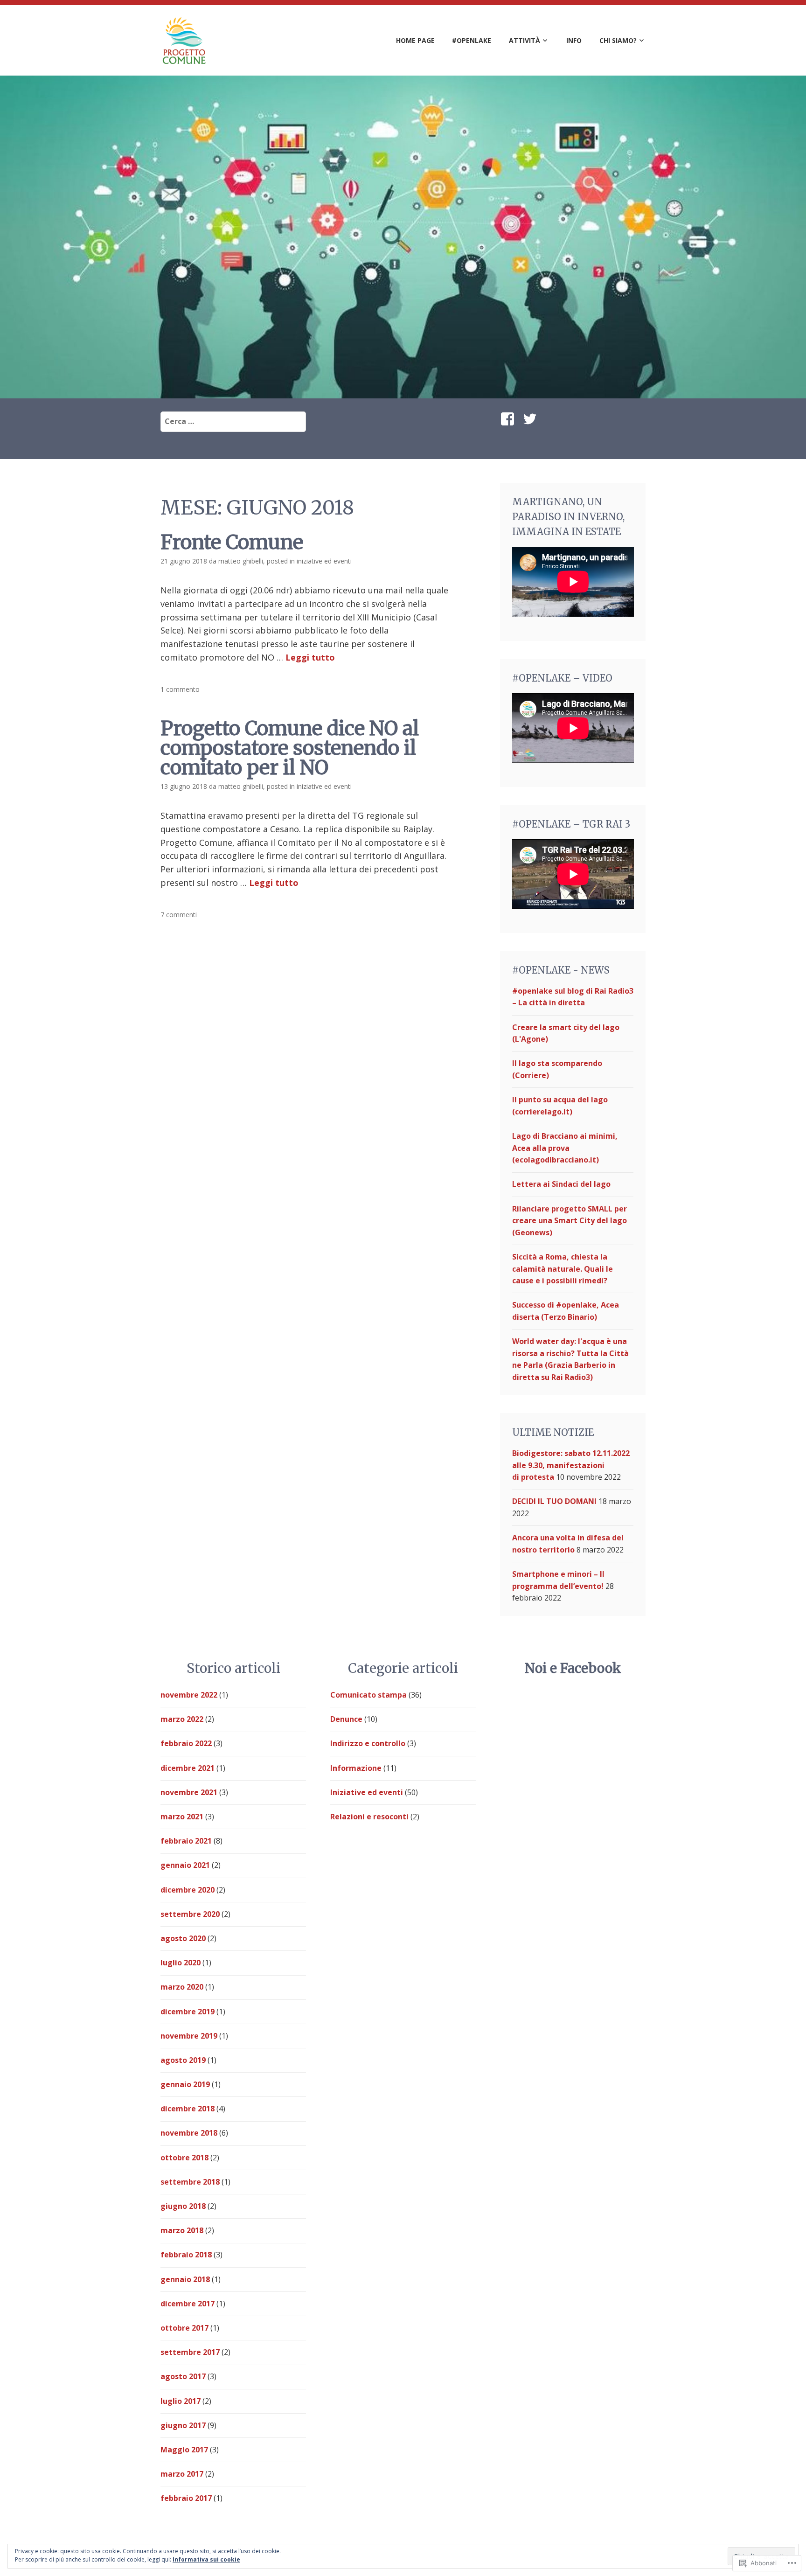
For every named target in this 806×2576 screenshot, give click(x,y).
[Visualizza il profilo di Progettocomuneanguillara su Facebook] (509, 419)
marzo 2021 (182, 1817)
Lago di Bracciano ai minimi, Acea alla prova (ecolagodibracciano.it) (565, 1148)
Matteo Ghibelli (241, 561)
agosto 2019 (183, 2060)
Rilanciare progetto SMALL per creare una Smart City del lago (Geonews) (570, 1221)
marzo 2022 (182, 1719)
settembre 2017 (190, 2352)
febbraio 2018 (186, 2255)
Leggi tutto (310, 657)
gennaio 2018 (185, 2279)
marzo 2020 (182, 1987)
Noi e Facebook (573, 1668)
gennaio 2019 (185, 2084)
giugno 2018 (183, 2206)
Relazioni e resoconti (369, 1817)
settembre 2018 (190, 2182)
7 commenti (179, 915)
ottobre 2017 (184, 2328)
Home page (415, 40)
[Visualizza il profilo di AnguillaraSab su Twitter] (532, 419)
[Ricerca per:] (233, 421)
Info (574, 40)
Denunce (346, 1719)
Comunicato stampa (368, 1695)
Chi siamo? (618, 40)
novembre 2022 (189, 1695)
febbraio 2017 (186, 2498)
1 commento (180, 689)
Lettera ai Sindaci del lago (561, 1184)
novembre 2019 (189, 2036)
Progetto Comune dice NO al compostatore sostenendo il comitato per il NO (290, 748)
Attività (525, 40)
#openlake (472, 40)
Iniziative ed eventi (324, 561)
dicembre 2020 (188, 1890)
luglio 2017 (181, 2401)
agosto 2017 (183, 2376)
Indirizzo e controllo (368, 1743)
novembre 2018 (189, 2133)
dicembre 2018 (188, 2109)
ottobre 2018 (184, 2158)
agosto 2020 (183, 1938)
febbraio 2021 (186, 1841)
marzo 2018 (182, 2230)
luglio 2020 (181, 1963)
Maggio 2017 (184, 2450)
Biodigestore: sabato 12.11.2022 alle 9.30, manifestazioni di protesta (571, 1465)
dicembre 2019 (188, 2012)
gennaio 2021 (185, 1865)
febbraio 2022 (186, 1743)
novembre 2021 (189, 1792)
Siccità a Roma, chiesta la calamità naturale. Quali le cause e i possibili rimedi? (563, 1269)
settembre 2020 (190, 1914)
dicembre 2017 (188, 2304)
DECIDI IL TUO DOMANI (554, 1501)
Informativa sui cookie (206, 2559)
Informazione (356, 1768)
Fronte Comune (232, 542)
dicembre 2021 (188, 1768)
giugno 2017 (183, 2425)
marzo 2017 (182, 2474)
